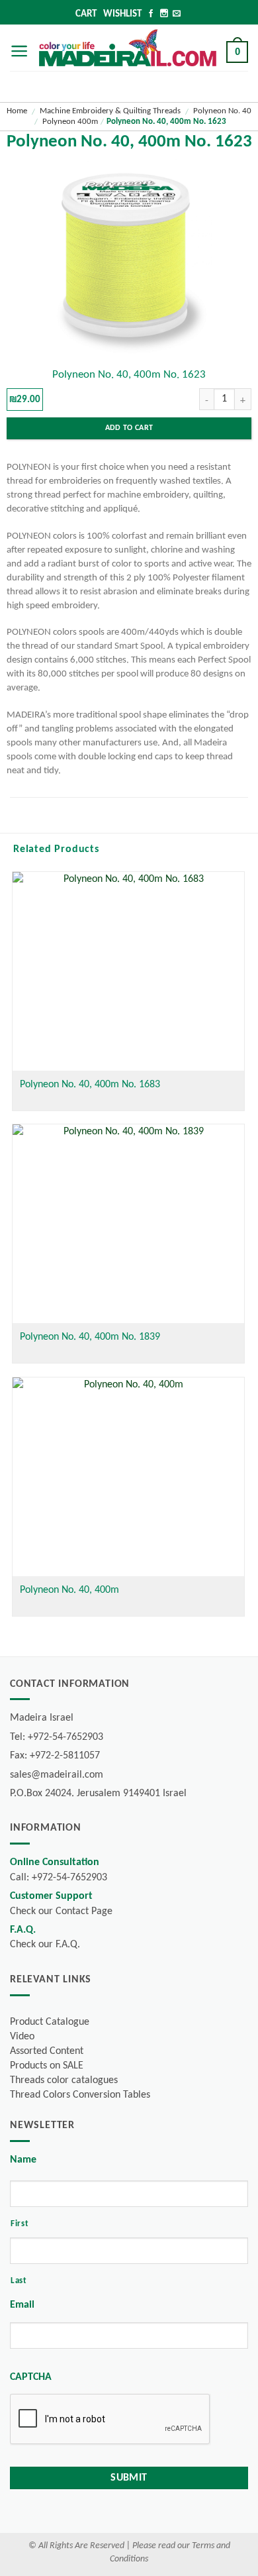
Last (19, 2281)
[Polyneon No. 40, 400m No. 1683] (128, 971)
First (20, 2224)
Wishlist (122, 14)
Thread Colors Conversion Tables (80, 2095)
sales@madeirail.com (57, 1775)
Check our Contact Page (61, 1911)
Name (23, 2160)
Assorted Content (47, 2051)
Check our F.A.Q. (45, 1945)
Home (17, 111)
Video (22, 2037)
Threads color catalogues (64, 2080)
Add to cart (129, 428)
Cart (86, 14)
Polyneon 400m (70, 122)
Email (22, 2305)
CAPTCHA (31, 2377)
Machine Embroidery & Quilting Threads (110, 111)
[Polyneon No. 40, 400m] (128, 1477)
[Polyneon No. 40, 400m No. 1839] (128, 1224)
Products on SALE (47, 2066)
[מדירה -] (128, 48)
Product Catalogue (50, 2022)
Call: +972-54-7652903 (59, 1878)
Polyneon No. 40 (222, 111)
